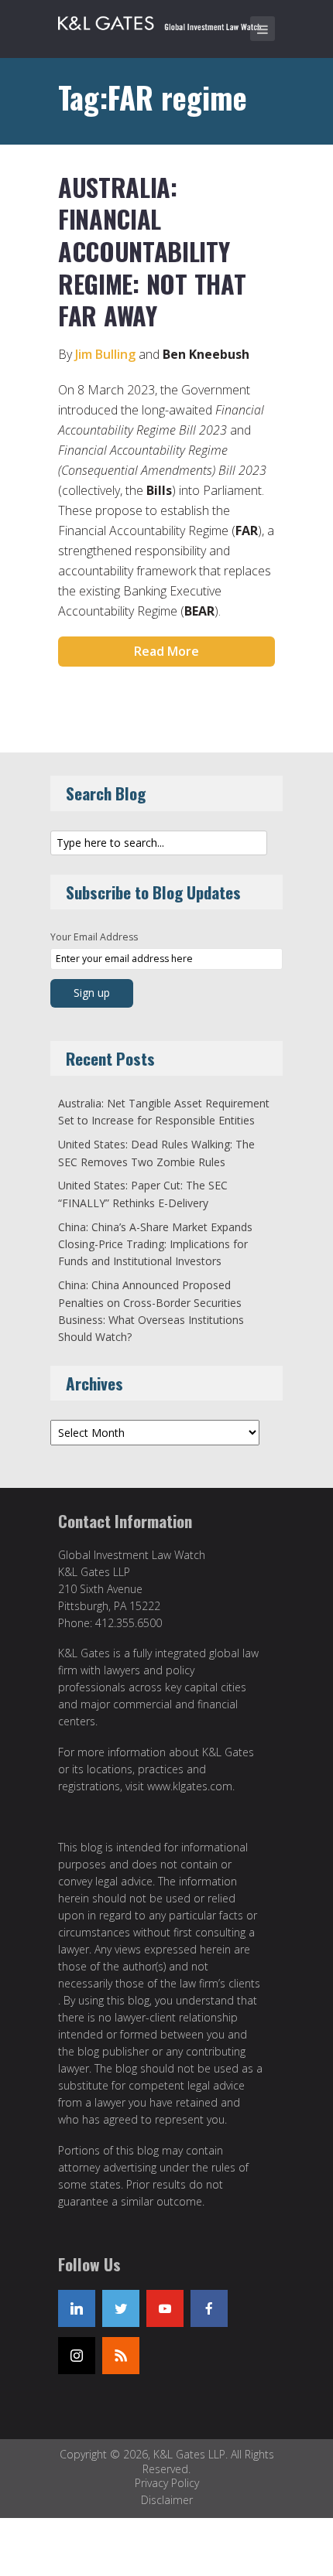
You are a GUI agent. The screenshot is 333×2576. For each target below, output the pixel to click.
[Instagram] (77, 2356)
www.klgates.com (190, 1786)
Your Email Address (94, 937)
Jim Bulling (105, 354)
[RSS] (121, 2356)
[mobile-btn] (263, 29)
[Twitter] (121, 2308)
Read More (166, 651)
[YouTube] (165, 2308)
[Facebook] (209, 2308)
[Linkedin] (77, 2308)
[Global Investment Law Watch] (170, 20)
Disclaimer (167, 2500)
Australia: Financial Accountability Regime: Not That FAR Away (152, 251)
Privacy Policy (167, 2483)
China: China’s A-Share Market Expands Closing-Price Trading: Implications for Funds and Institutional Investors (155, 1244)
